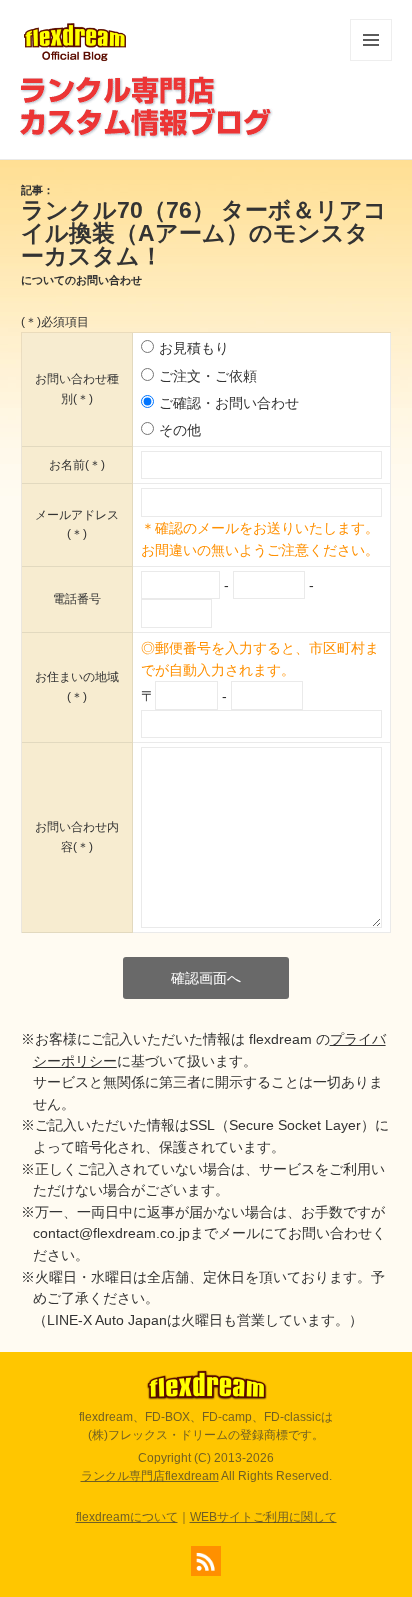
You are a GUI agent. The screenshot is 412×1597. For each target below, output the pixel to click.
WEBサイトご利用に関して (263, 1517)
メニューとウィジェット (371, 60)
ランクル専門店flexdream (150, 1476)
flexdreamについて (127, 1517)
